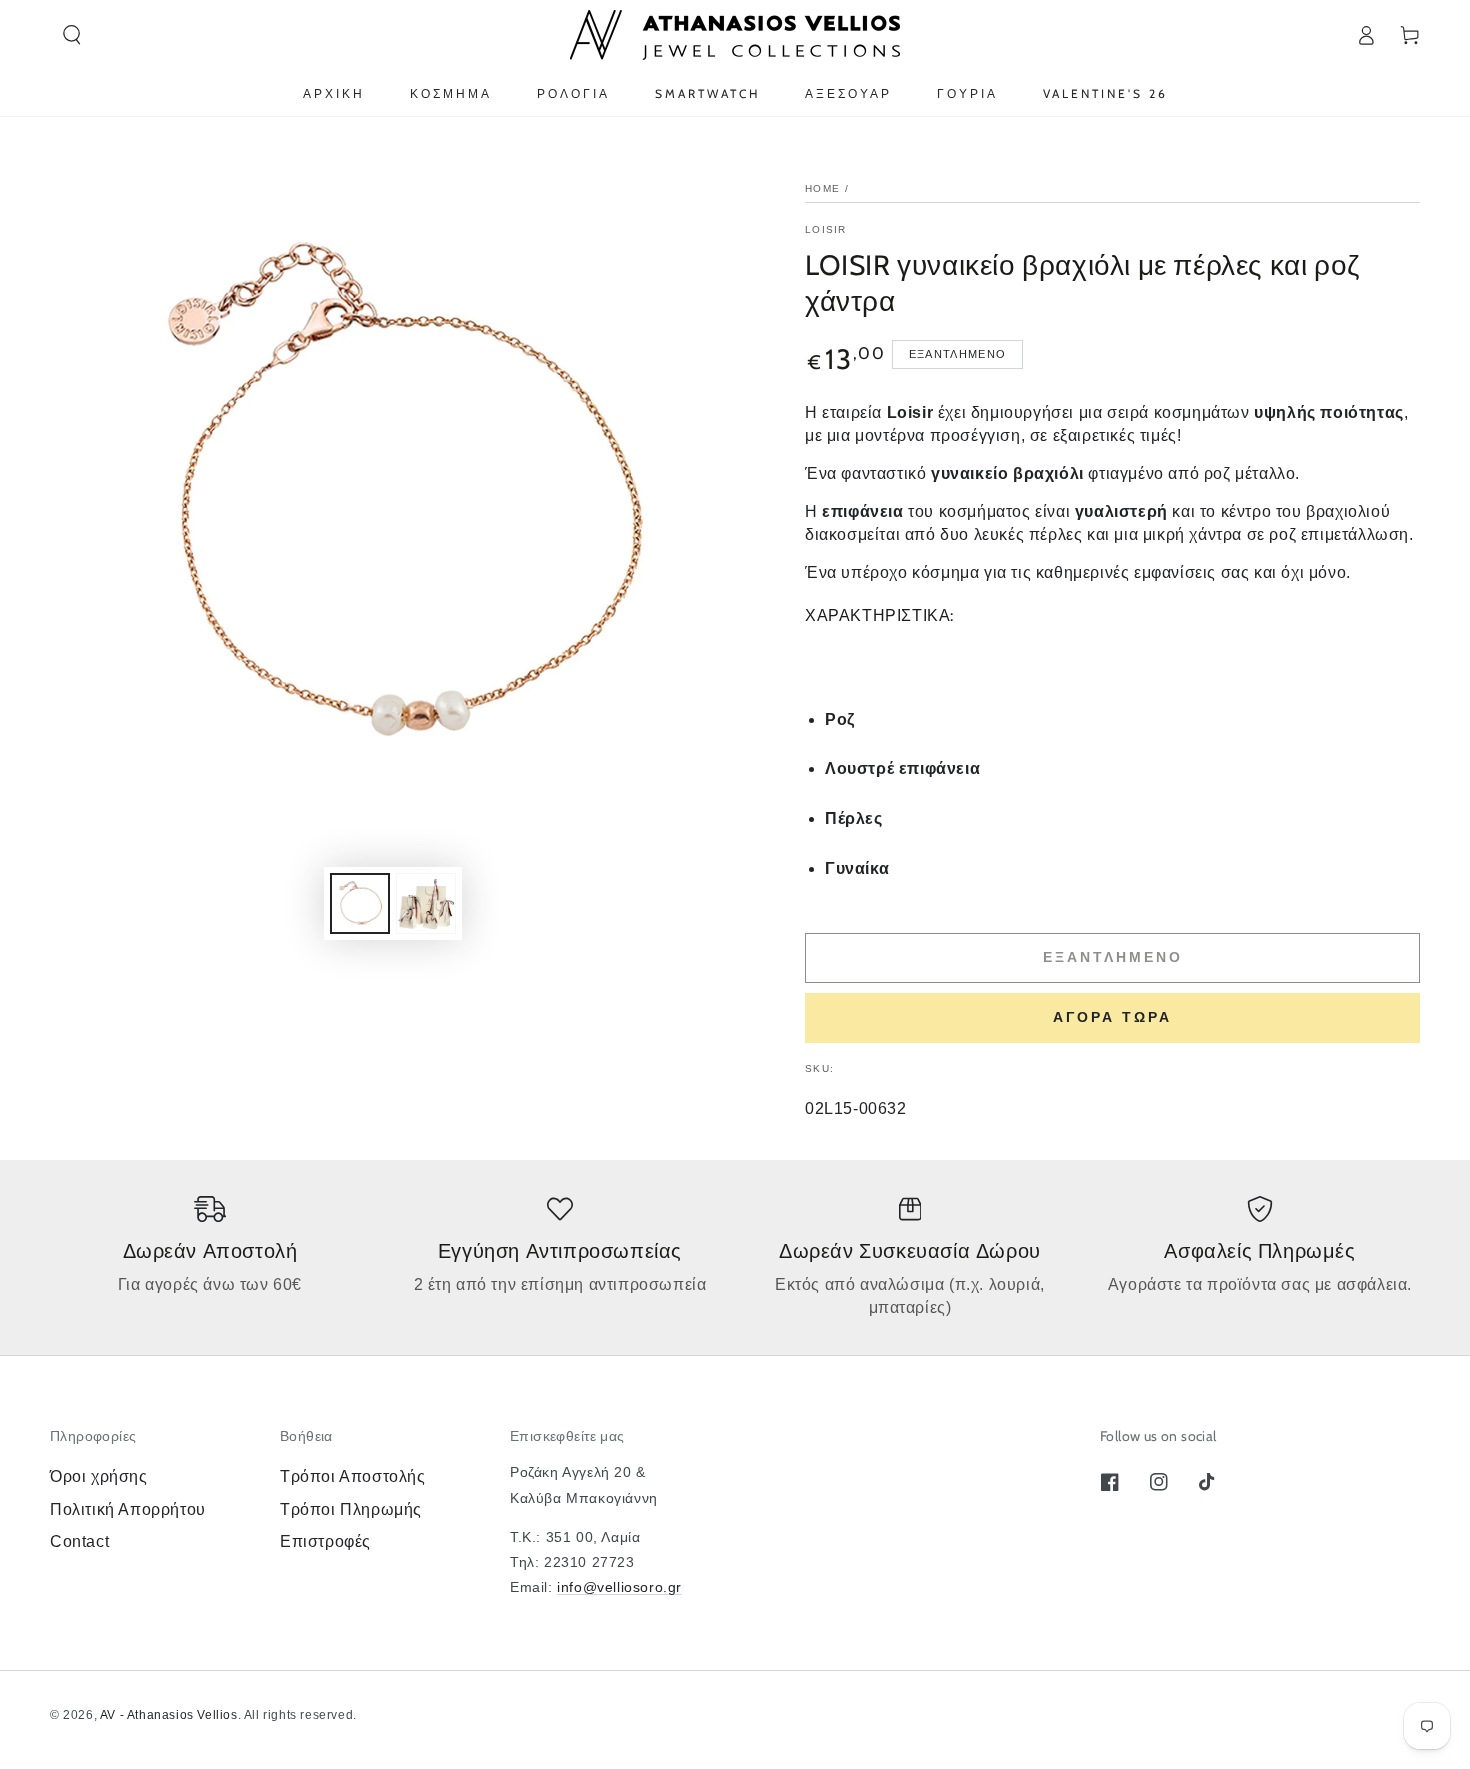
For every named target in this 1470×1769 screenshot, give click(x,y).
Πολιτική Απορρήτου (128, 1509)
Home (822, 188)
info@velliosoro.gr (619, 1587)
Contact (79, 1541)
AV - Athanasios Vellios (169, 1715)
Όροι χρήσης (99, 1476)
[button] (72, 35)
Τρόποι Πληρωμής (351, 1509)
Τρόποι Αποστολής (353, 1476)
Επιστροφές (325, 1541)
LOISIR (826, 229)
